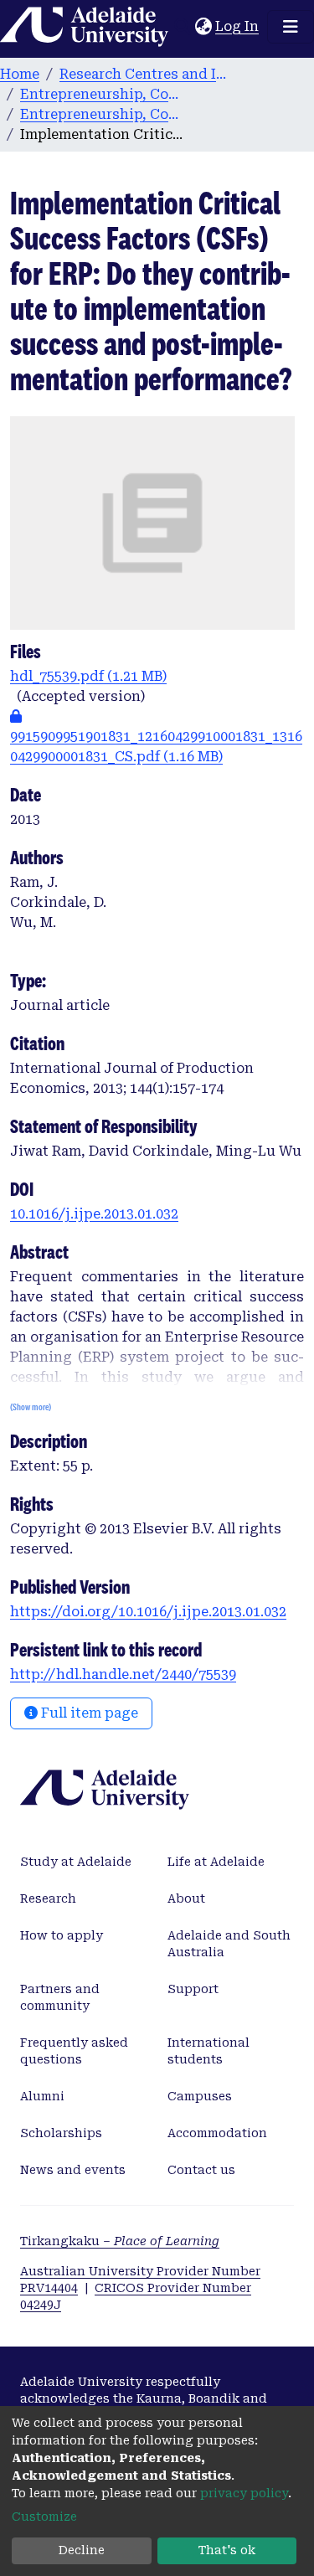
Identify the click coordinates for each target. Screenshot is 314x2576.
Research (48, 1899)
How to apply (62, 1935)
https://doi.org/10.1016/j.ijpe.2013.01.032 (148, 1612)
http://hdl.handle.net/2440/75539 (123, 1674)
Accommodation (217, 2133)
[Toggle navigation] (291, 27)
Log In (238, 26)
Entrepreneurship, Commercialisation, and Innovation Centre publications (104, 114)
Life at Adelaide (216, 1862)
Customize (44, 2517)
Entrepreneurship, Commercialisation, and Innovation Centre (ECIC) (104, 94)
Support (193, 1989)
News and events (73, 2170)
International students (208, 2051)
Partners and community (60, 1997)
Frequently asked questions (74, 2051)
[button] (203, 27)
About (186, 1899)
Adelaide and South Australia (229, 1944)
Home (20, 74)
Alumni (42, 2096)
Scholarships (61, 2133)
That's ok (227, 2550)
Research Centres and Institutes (143, 74)
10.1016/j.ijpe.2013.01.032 (94, 1214)
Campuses (200, 2096)
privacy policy (244, 2493)
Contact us (201, 2170)
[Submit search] (182, 27)
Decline (82, 2550)
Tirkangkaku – (120, 2241)
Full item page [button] (88, 1713)
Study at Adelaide (76, 1862)
